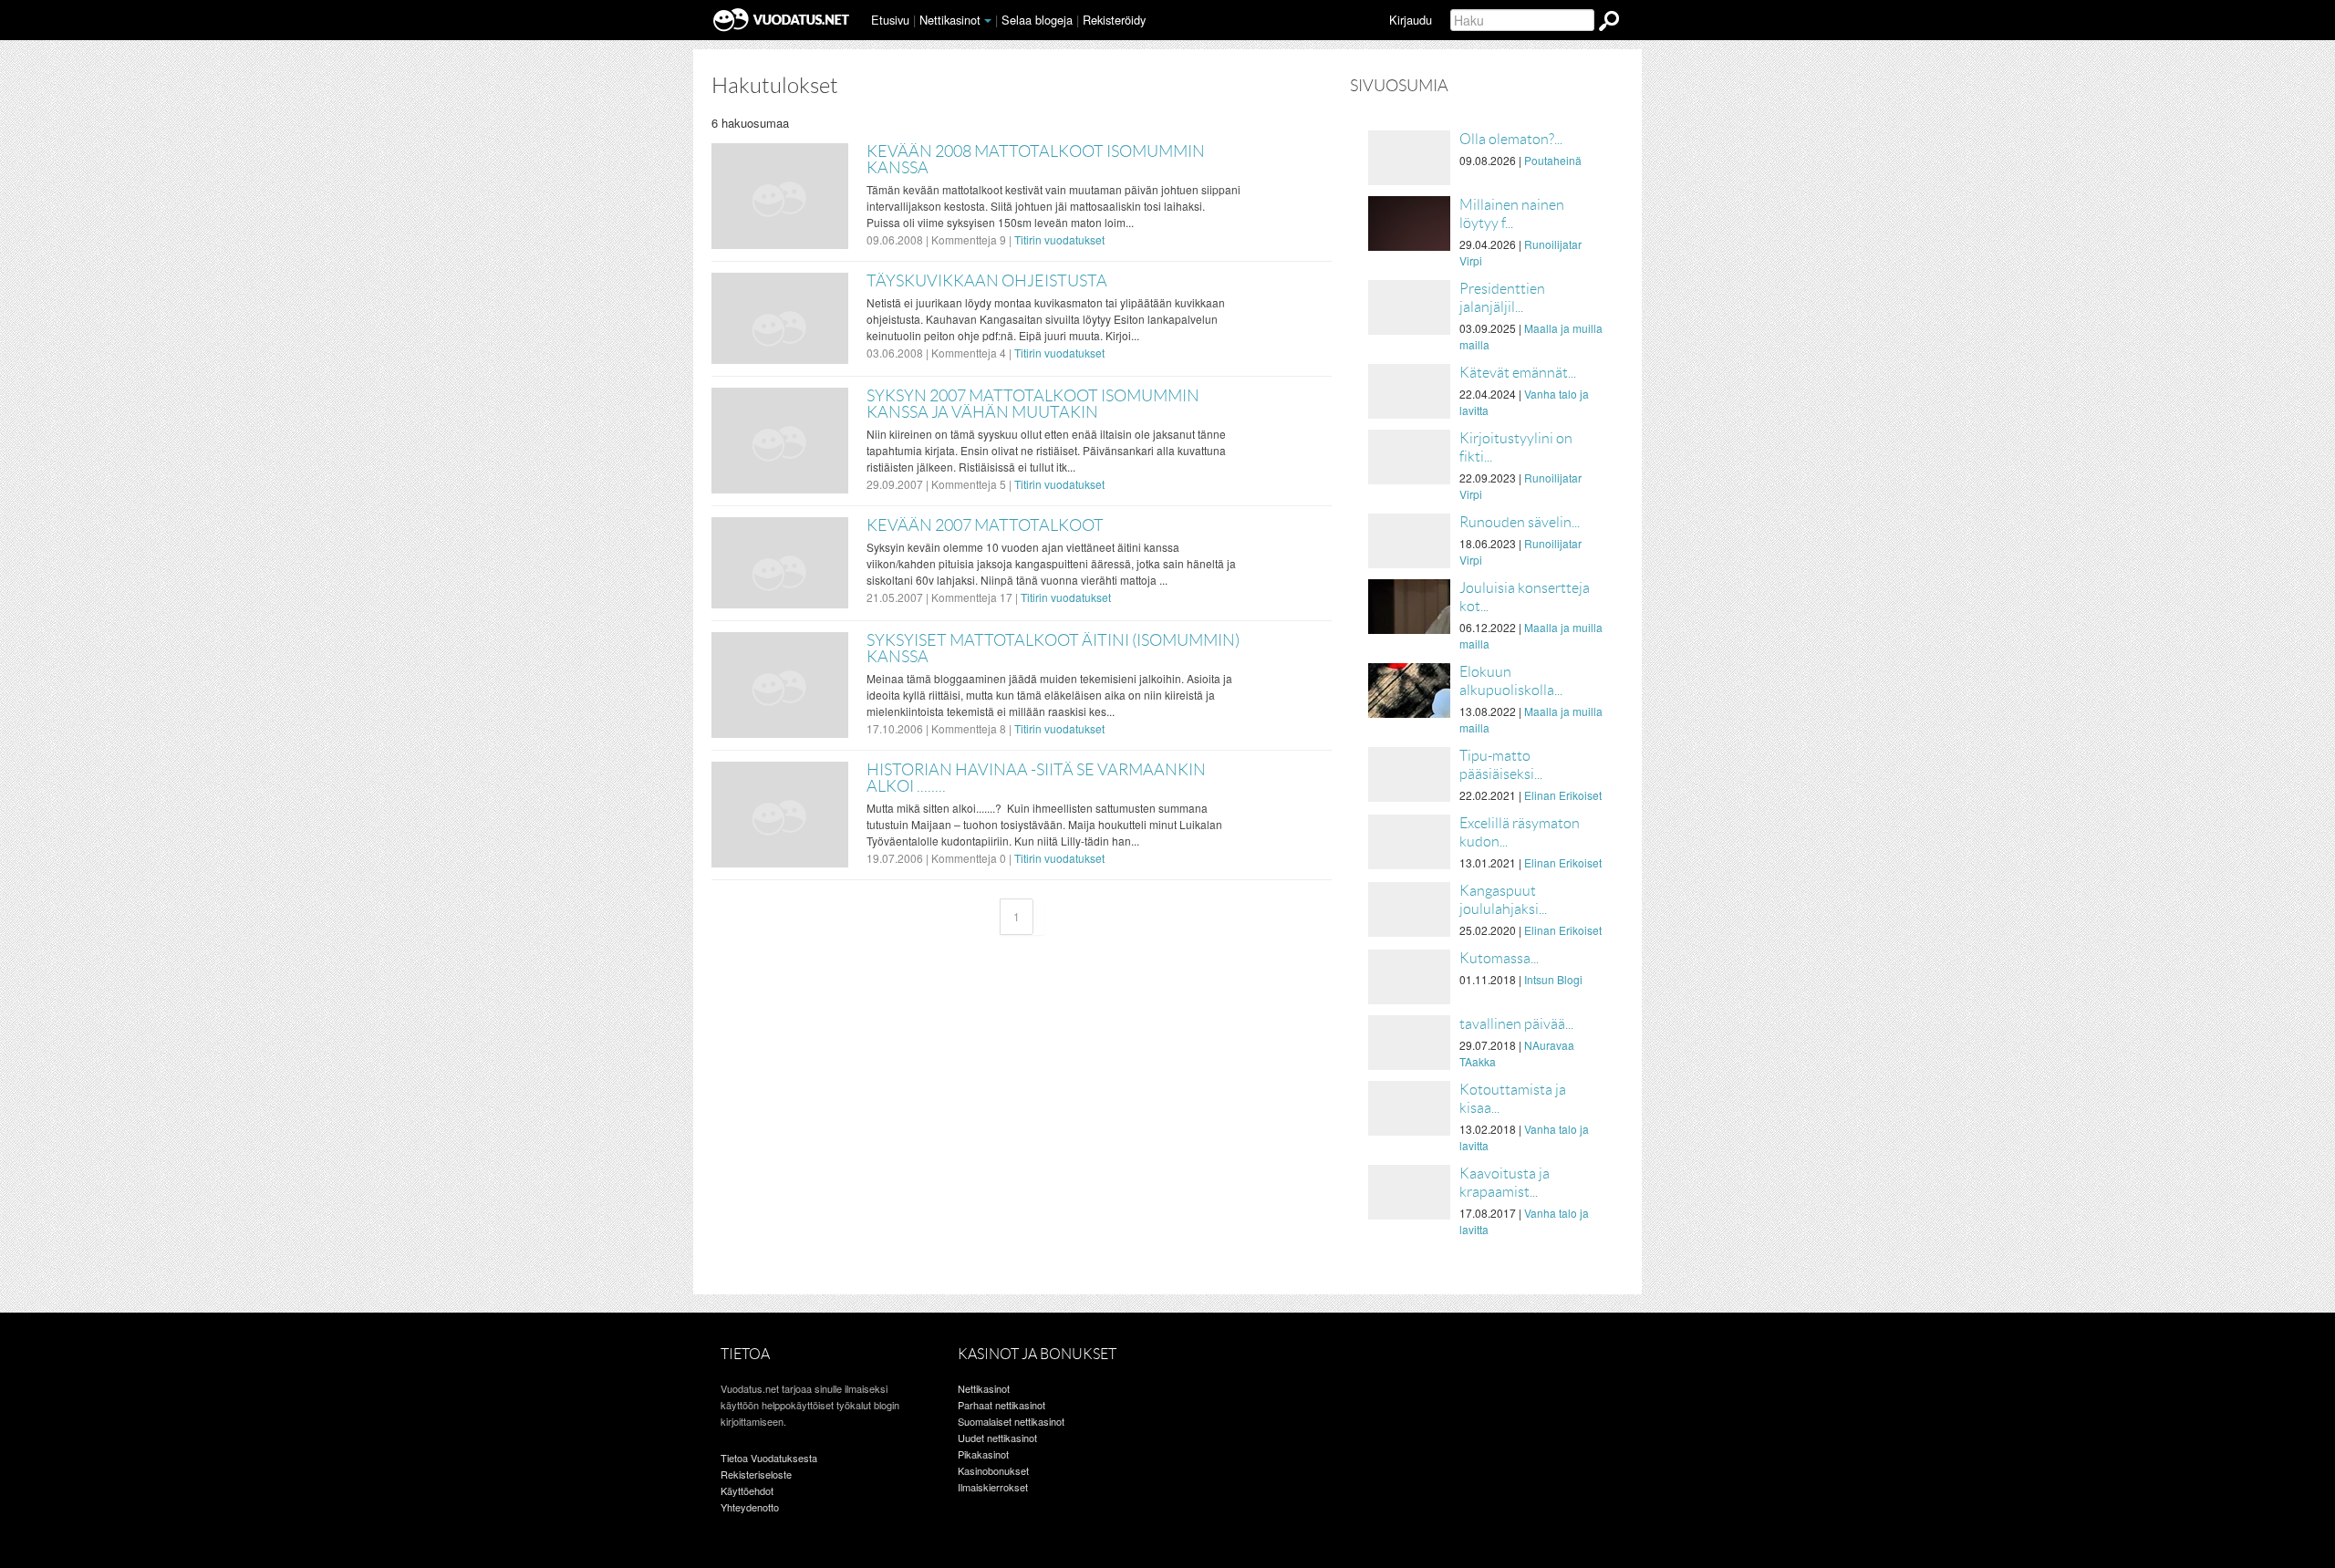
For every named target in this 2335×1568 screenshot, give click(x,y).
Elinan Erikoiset (1563, 795)
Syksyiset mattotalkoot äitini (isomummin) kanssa (1053, 649)
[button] (988, 21)
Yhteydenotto (750, 1507)
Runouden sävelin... (1520, 522)
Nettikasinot (950, 20)
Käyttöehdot (747, 1490)
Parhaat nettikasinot (1001, 1405)
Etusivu (890, 20)
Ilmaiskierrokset (993, 1487)
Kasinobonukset (993, 1470)
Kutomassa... (1499, 958)
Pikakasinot (983, 1454)
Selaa (1037, 20)
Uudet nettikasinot (997, 1438)
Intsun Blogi (1553, 979)
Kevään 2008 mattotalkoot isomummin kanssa (1036, 160)
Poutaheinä (1553, 160)
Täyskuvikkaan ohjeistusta (987, 281)
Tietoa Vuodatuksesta (769, 1458)
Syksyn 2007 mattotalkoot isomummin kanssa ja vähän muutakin (1033, 404)
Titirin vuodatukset (1059, 239)
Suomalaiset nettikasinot (1011, 1421)
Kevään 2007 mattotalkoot (985, 525)
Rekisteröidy (1114, 20)
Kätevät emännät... (1518, 373)
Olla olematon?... (1511, 139)
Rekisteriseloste (756, 1474)
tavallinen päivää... (1516, 1024)
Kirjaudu (1411, 20)
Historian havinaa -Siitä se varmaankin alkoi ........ (1036, 778)
